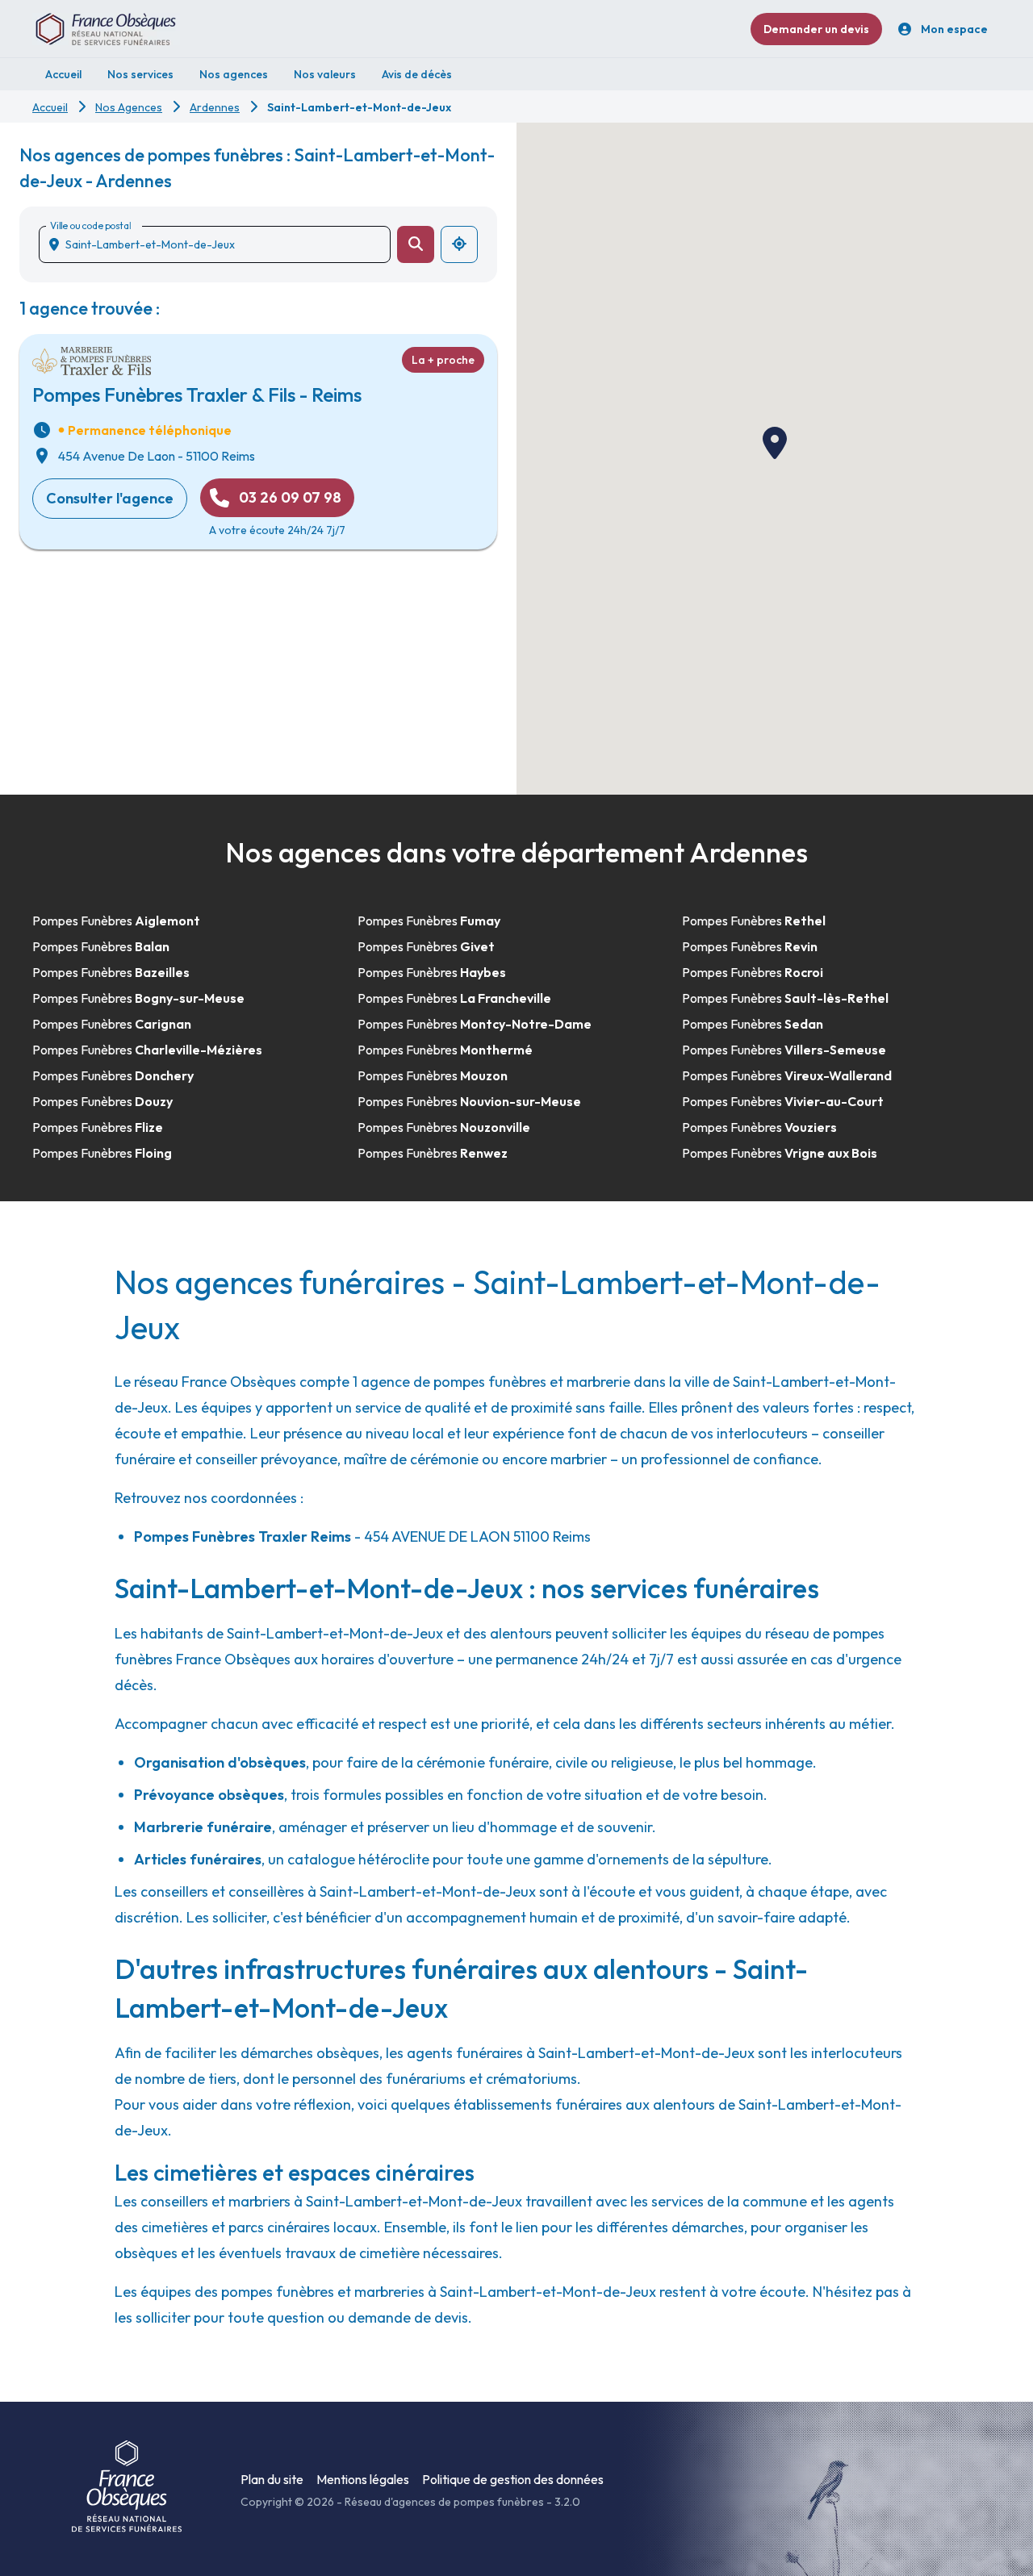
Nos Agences (129, 107)
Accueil (50, 107)
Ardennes (215, 107)
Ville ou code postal (90, 225)
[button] (775, 443)
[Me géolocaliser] (459, 244)
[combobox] (221, 244)
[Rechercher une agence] (416, 244)
